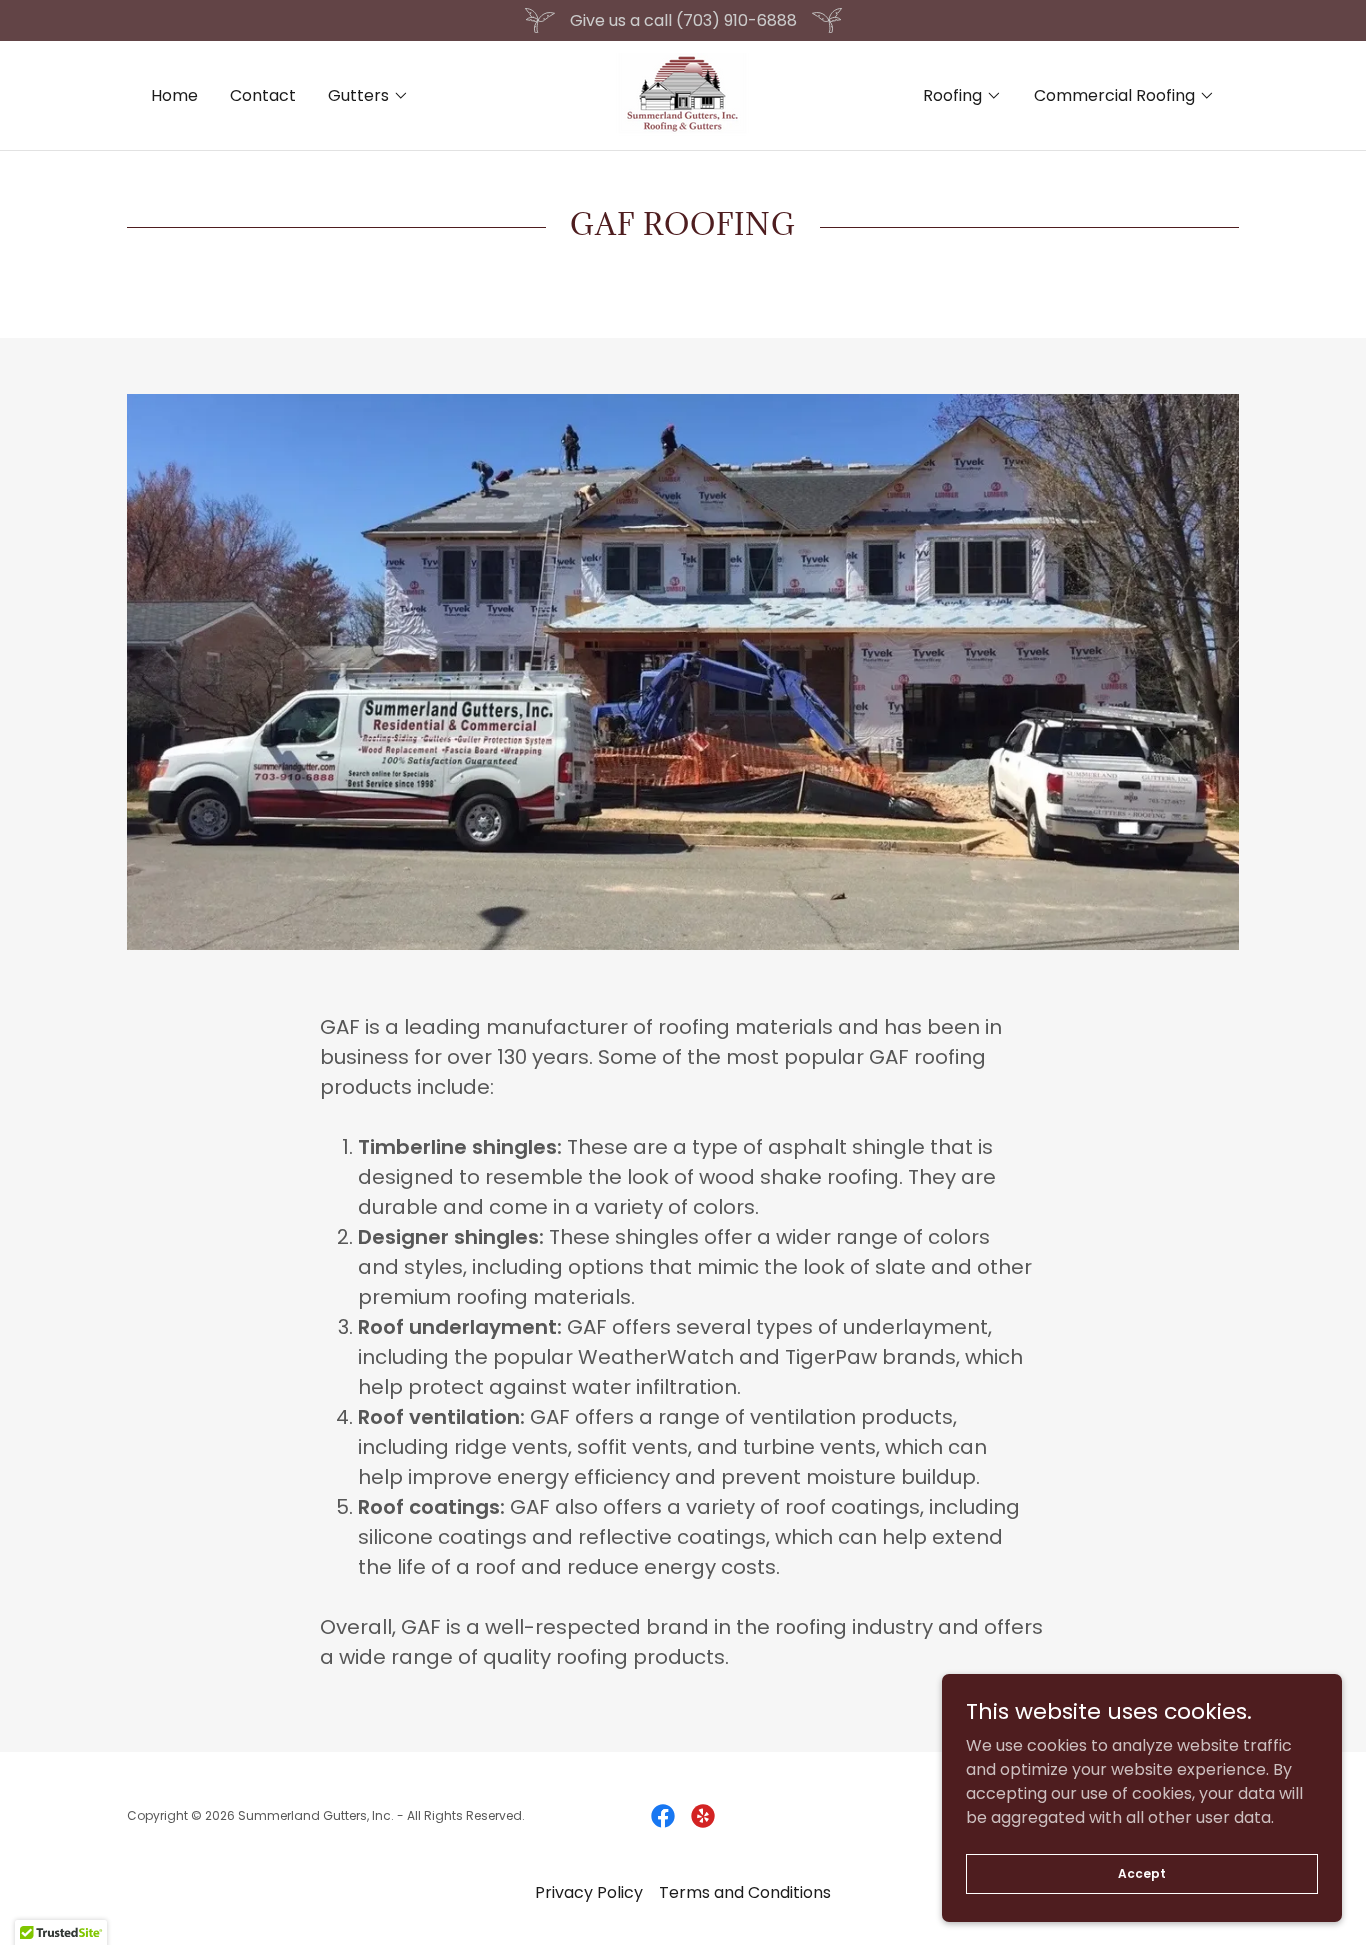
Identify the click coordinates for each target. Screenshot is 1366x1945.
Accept (1142, 1872)
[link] (682, 94)
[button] (368, 96)
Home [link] (174, 95)
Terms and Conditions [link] (745, 1892)
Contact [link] (263, 95)
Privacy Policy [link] (589, 1892)
